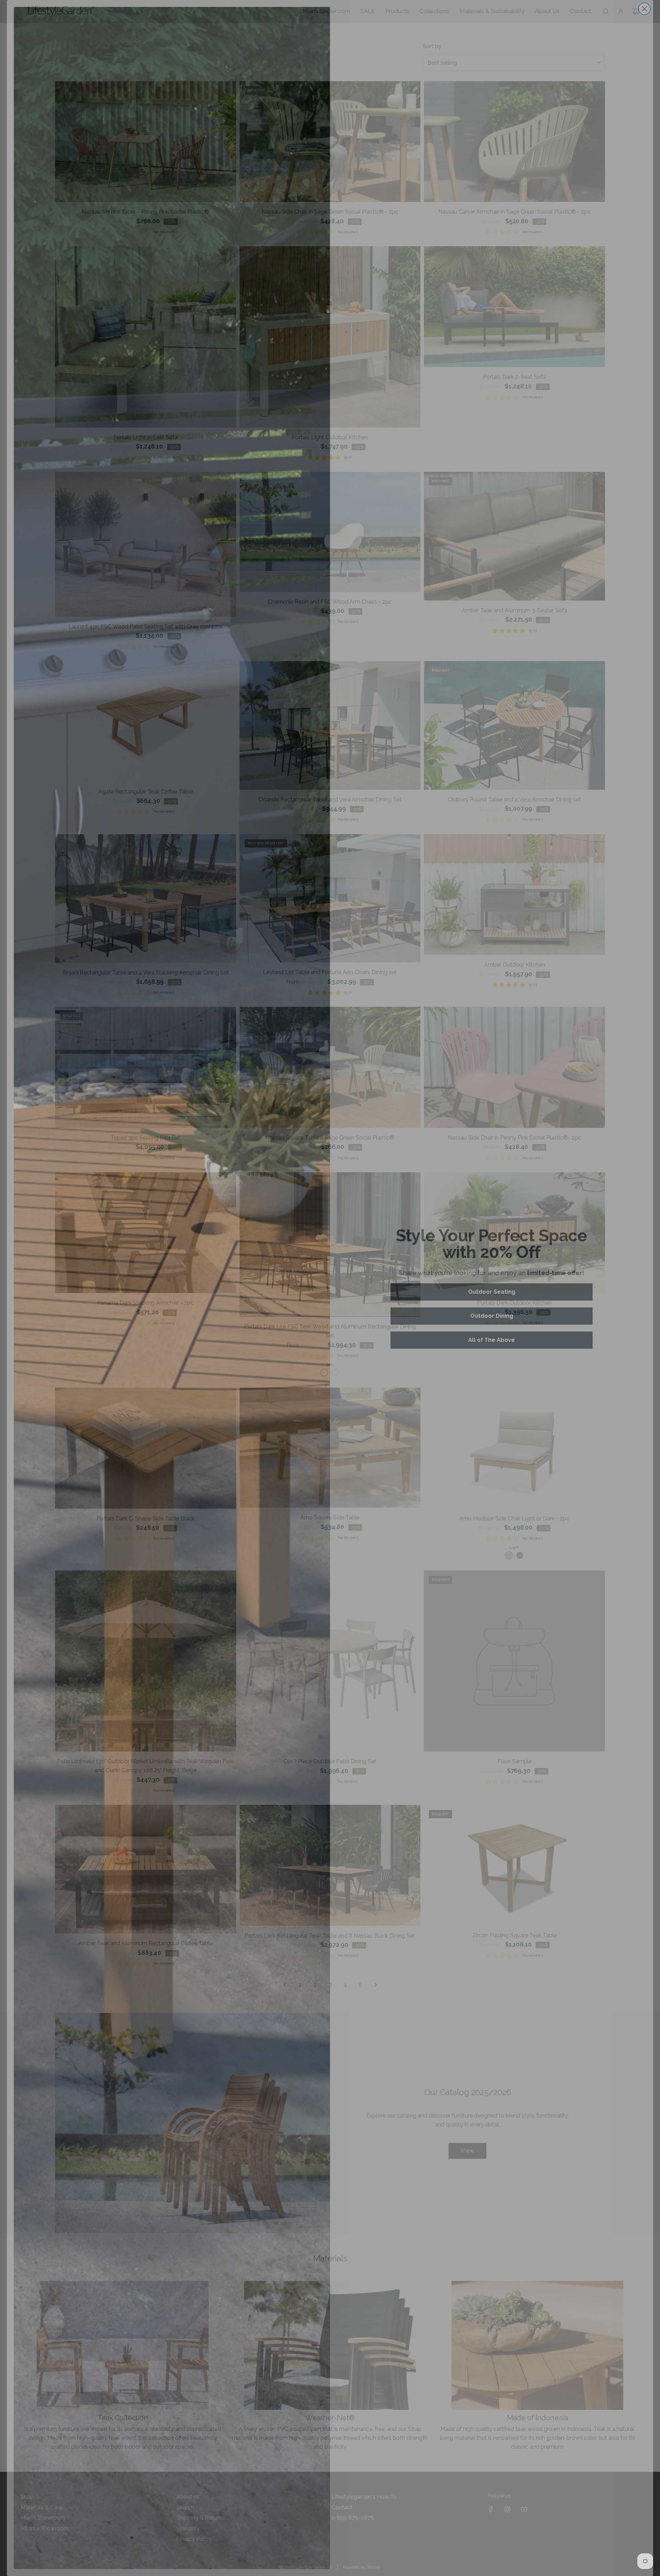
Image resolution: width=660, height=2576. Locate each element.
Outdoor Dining (492, 1316)
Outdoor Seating (492, 1292)
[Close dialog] (644, 9)
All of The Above (492, 1340)
